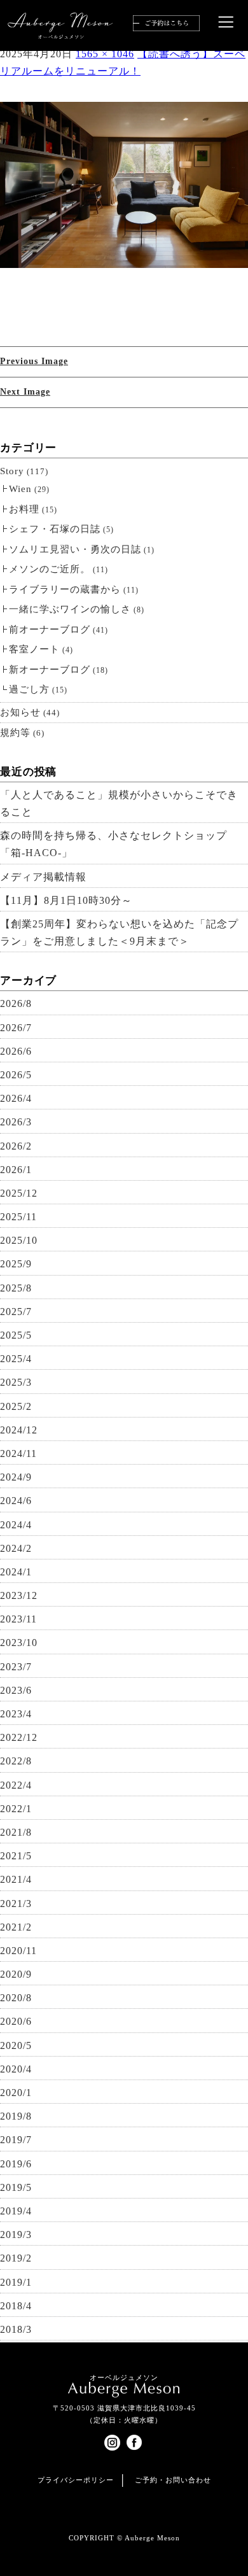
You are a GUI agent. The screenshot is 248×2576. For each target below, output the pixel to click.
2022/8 (16, 1761)
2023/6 (16, 1690)
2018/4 (16, 2306)
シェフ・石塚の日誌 (55, 529)
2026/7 (16, 1028)
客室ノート (34, 649)
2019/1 (16, 2282)
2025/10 (19, 1240)
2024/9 (16, 1477)
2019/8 (16, 2116)
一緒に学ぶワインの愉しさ (70, 609)
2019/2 (16, 2258)
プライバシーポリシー (76, 2480)
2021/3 (16, 1904)
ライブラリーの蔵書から (65, 589)
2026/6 (16, 1051)
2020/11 (18, 1951)
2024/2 (16, 1548)
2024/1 (16, 1572)
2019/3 (16, 2235)
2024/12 (19, 1430)
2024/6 (16, 1501)
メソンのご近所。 (50, 569)
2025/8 (16, 1288)
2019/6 (16, 2164)
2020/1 (16, 2093)
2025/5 (16, 1335)
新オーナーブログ (50, 670)
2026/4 (16, 1098)
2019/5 (16, 2187)
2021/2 (16, 1927)
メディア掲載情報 (43, 877)
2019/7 (16, 2140)
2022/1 (16, 1809)
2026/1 (16, 1170)
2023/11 (18, 1619)
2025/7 (16, 1312)
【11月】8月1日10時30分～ (66, 900)
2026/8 (16, 1003)
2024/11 (18, 1453)
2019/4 (16, 2211)
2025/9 (16, 1264)
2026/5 (16, 1075)
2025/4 (16, 1359)
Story (12, 471)
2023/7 (16, 1667)
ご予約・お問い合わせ (173, 2480)
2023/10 (19, 1643)
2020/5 (16, 2045)
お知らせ (20, 712)
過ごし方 (29, 689)
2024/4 (16, 1525)
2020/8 (16, 1998)
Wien (20, 489)
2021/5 (16, 1856)
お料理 (24, 509)
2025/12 (19, 1193)
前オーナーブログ (50, 630)
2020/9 (16, 1974)
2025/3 (16, 1382)
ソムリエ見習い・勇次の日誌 (75, 549)
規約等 (15, 733)
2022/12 (19, 1737)
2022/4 (16, 1785)
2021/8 (16, 1832)
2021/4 (16, 1879)
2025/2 (16, 1406)
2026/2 (16, 1146)
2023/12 (19, 1595)
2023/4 (16, 1714)
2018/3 (16, 2329)
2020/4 (16, 2069)
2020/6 (16, 2021)
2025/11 (18, 1217)
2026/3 (16, 1122)
